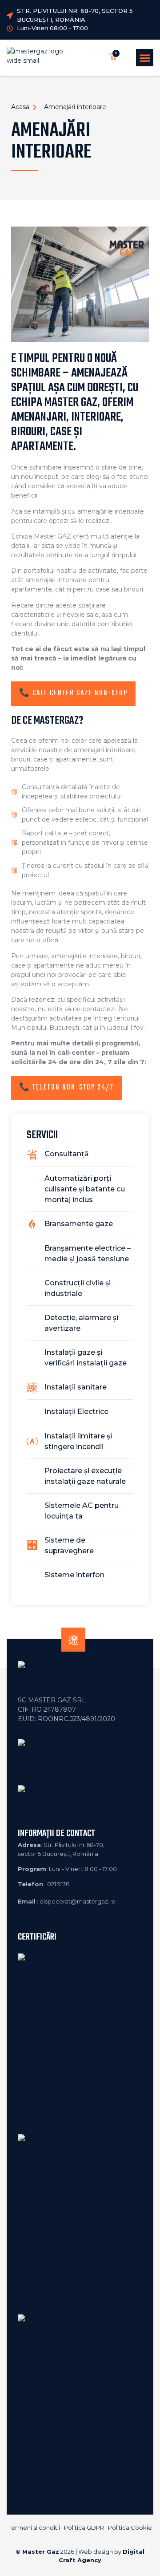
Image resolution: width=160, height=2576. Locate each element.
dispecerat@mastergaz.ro (78, 1901)
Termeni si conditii (34, 2527)
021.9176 (58, 1884)
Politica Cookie (130, 2527)
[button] (145, 58)
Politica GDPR (84, 2527)
